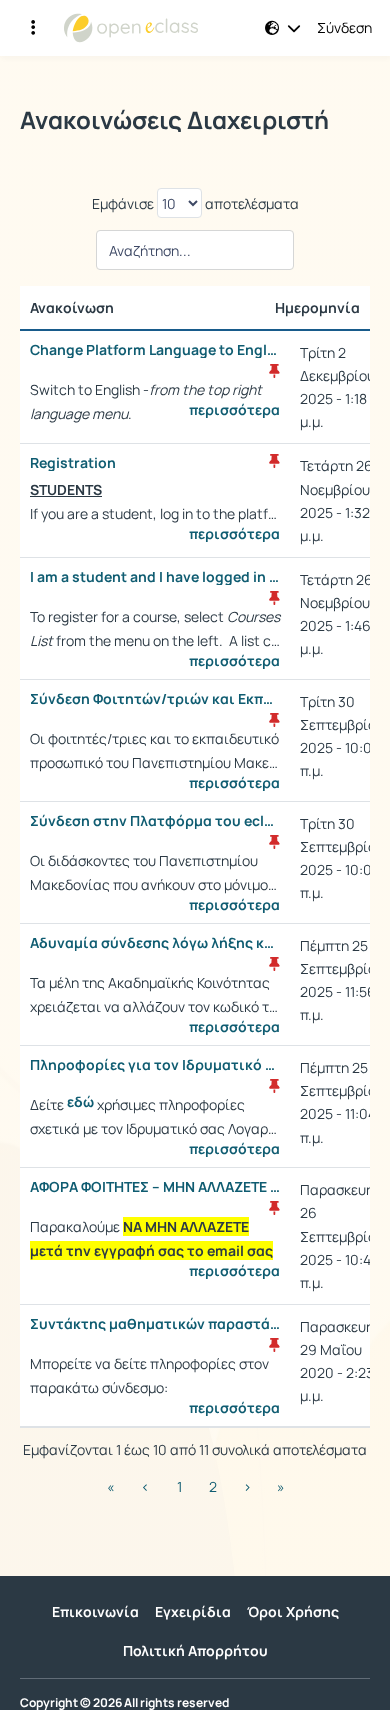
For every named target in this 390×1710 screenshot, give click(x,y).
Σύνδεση (344, 28)
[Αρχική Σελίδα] (131, 28)
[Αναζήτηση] (195, 255)
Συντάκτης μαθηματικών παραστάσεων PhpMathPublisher (155, 1324)
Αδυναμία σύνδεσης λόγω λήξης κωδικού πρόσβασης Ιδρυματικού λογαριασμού (155, 943)
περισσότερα (234, 410)
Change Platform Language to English (155, 350)
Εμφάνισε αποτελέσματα (195, 203)
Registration (73, 463)
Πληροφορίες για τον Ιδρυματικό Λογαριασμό (155, 1065)
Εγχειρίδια (193, 1611)
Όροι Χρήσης (293, 1611)
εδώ (80, 1102)
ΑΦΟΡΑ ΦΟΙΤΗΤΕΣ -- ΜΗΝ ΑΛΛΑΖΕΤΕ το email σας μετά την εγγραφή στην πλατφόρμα (155, 1187)
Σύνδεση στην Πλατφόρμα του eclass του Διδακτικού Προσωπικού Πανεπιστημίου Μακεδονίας (155, 821)
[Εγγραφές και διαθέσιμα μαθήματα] (33, 28)
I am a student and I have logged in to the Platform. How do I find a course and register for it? (155, 577)
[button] (283, 28)
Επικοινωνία (95, 1611)
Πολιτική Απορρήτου (195, 1650)
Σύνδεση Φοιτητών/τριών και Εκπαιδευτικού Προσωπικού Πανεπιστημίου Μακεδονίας (155, 699)
